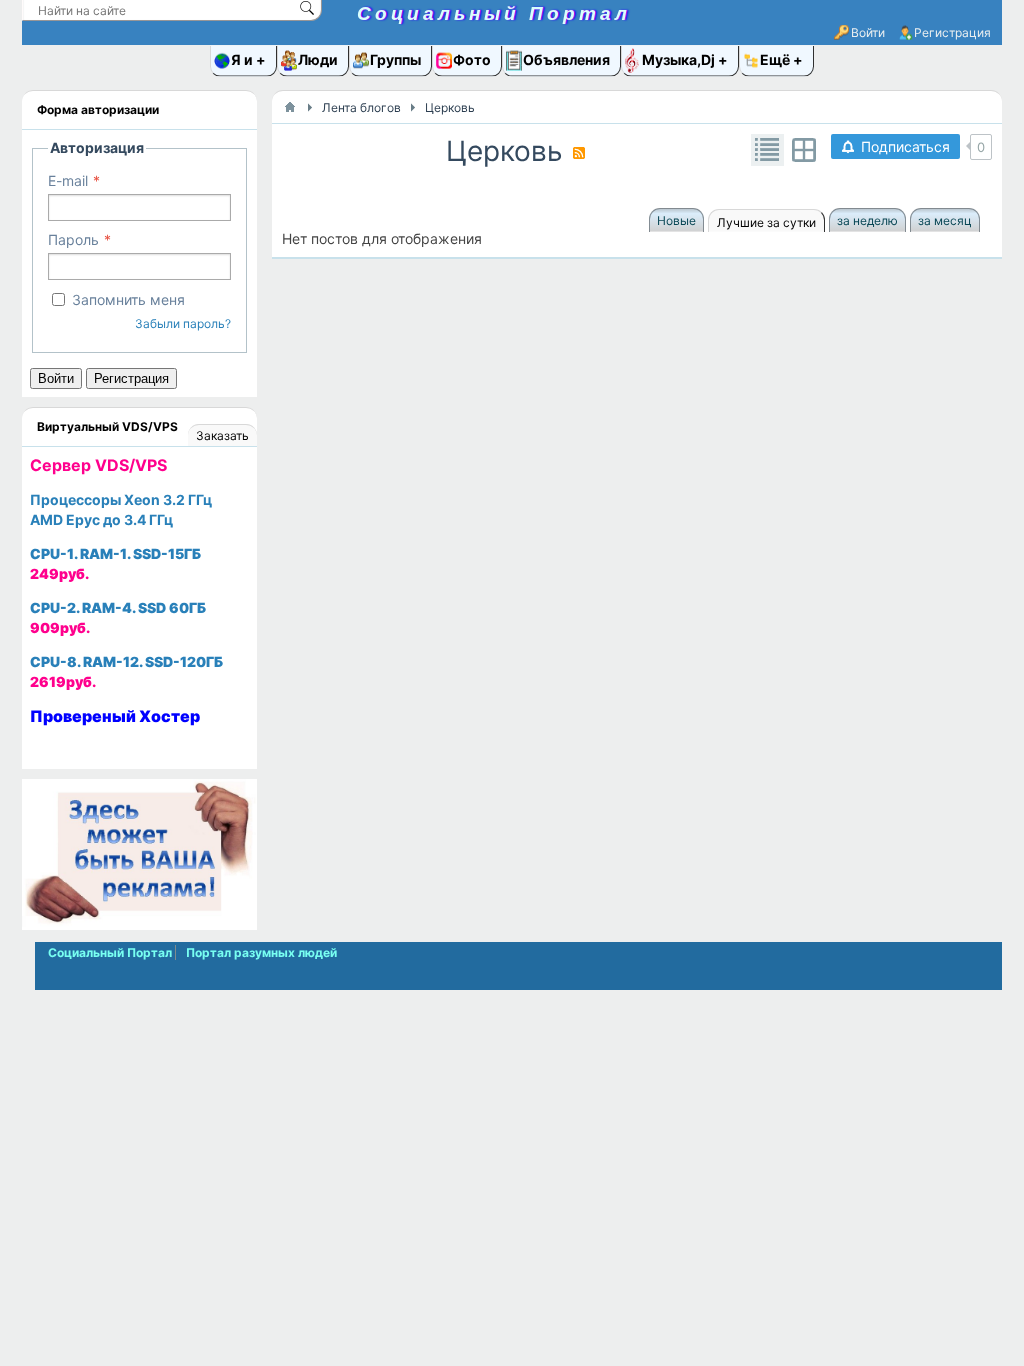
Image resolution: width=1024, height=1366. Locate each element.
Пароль (73, 239)
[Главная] (290, 107)
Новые (676, 220)
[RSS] (579, 153)
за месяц (945, 220)
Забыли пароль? (183, 323)
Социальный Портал (494, 13)
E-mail (68, 180)
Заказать (222, 435)
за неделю (867, 220)
